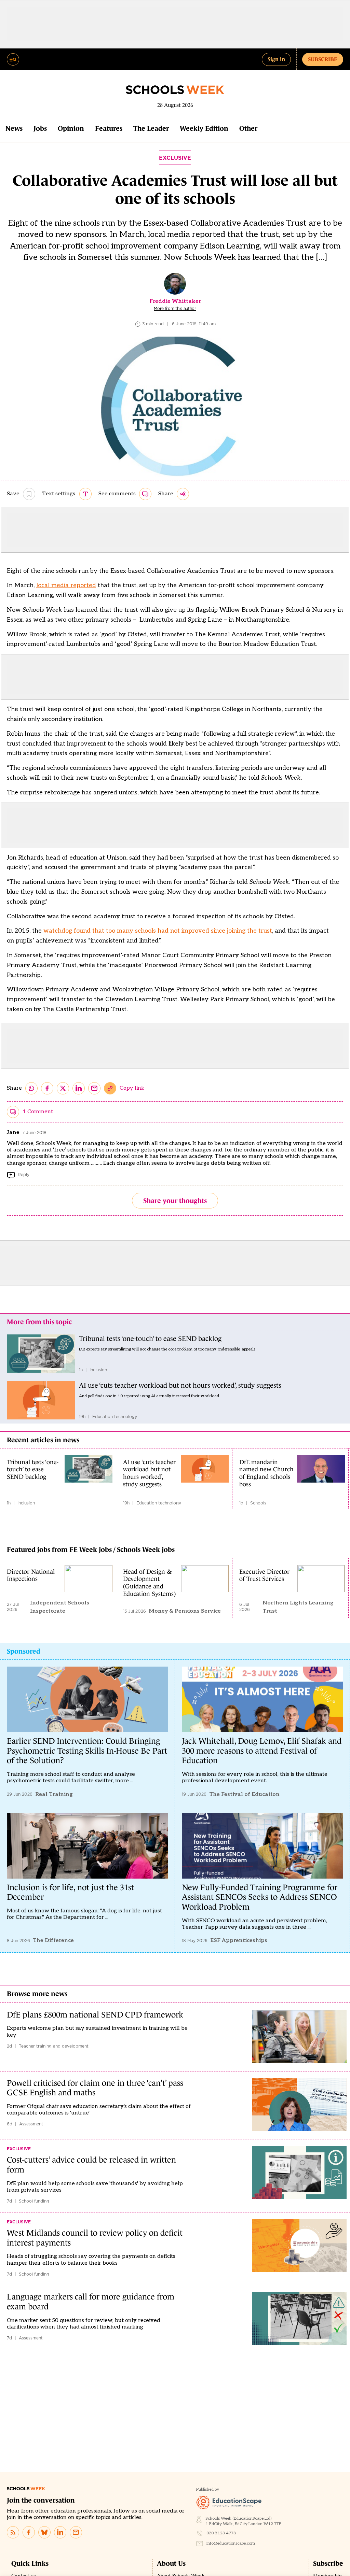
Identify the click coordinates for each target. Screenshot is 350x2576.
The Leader (151, 128)
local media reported (66, 585)
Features (109, 128)
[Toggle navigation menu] (13, 59)
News (14, 128)
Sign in (276, 59)
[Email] (76, 2532)
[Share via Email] (94, 1088)
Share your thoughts (175, 1201)
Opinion (71, 128)
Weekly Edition (204, 128)
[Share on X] (63, 1088)
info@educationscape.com (231, 2543)
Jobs (40, 128)
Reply (24, 1174)
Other (248, 128)
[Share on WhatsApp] (31, 1088)
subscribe (323, 59)
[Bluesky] (44, 2532)
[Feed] (13, 2532)
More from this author (175, 309)
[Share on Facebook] (47, 1088)
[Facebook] (29, 2532)
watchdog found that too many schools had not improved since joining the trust (158, 931)
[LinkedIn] (60, 2532)
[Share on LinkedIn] (79, 1088)
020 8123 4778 (221, 2533)
